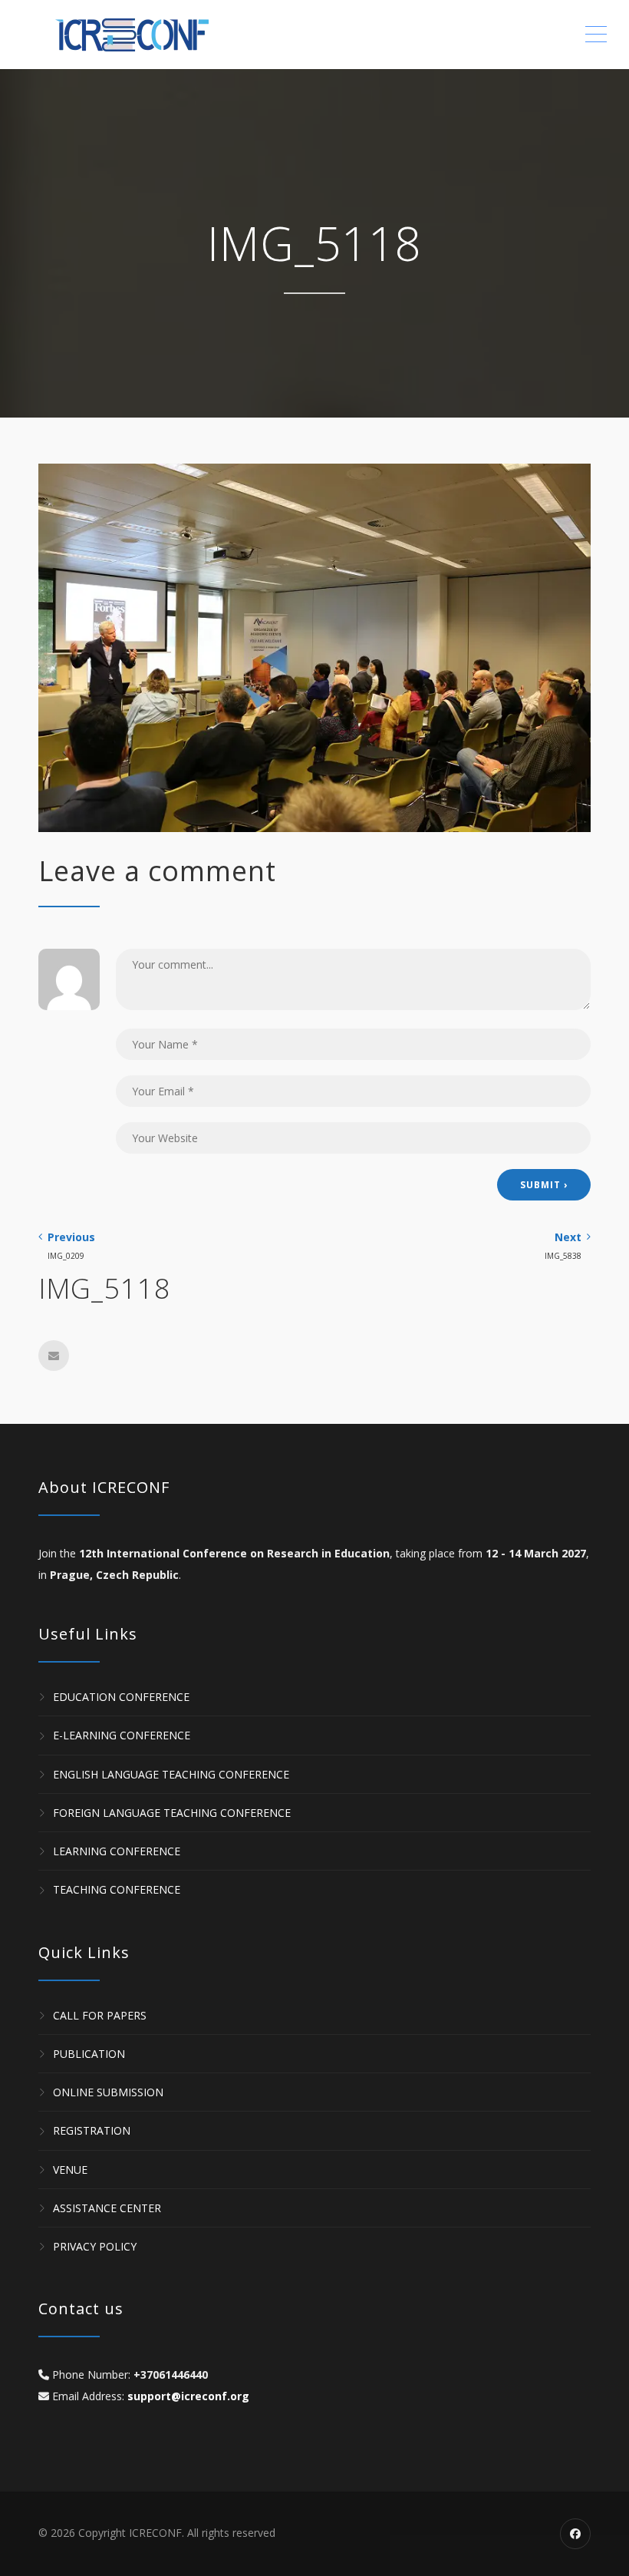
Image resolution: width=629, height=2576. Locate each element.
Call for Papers (100, 2015)
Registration (92, 2131)
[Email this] (54, 1356)
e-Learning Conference (122, 1736)
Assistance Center (107, 2208)
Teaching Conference (117, 1890)
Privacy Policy (95, 2246)
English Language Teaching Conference (171, 1774)
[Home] (146, 35)
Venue (70, 2170)
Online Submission (108, 2092)
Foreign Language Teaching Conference (172, 1813)
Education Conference (121, 1697)
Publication (89, 2054)
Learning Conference (117, 1851)
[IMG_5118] (314, 647)
